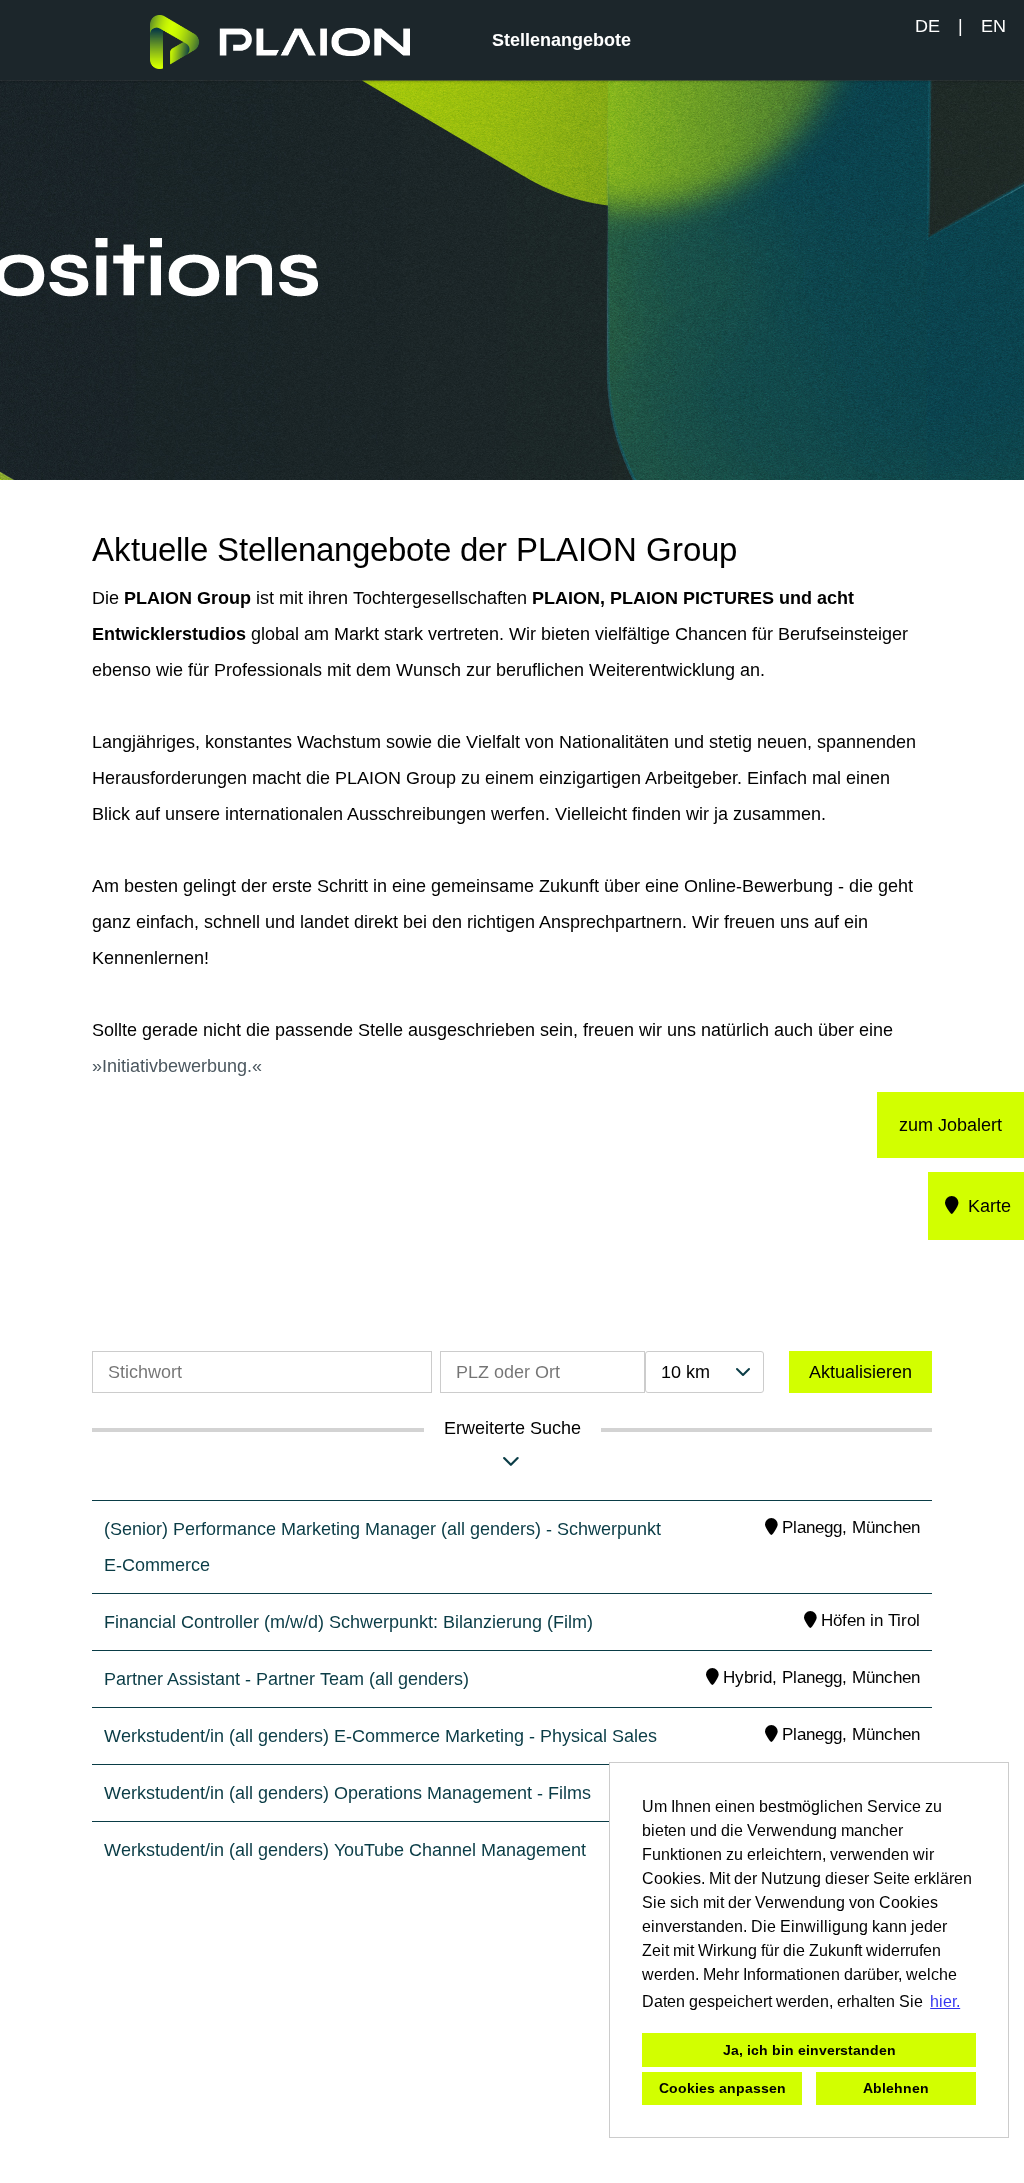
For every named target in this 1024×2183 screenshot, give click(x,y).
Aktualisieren (860, 1372)
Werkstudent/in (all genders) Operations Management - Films (347, 1793)
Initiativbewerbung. (177, 1066)
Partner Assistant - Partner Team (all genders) (286, 1679)
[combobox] (704, 1372)
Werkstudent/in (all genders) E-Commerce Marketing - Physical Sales (380, 1736)
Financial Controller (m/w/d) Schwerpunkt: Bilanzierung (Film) (348, 1622)
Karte (987, 1206)
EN (993, 26)
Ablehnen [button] (896, 2088)
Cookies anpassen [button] (722, 2088)
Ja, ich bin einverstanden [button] (809, 2050)
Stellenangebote (561, 40)
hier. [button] (945, 2001)
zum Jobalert (950, 1125)
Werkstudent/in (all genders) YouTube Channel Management (345, 1850)
